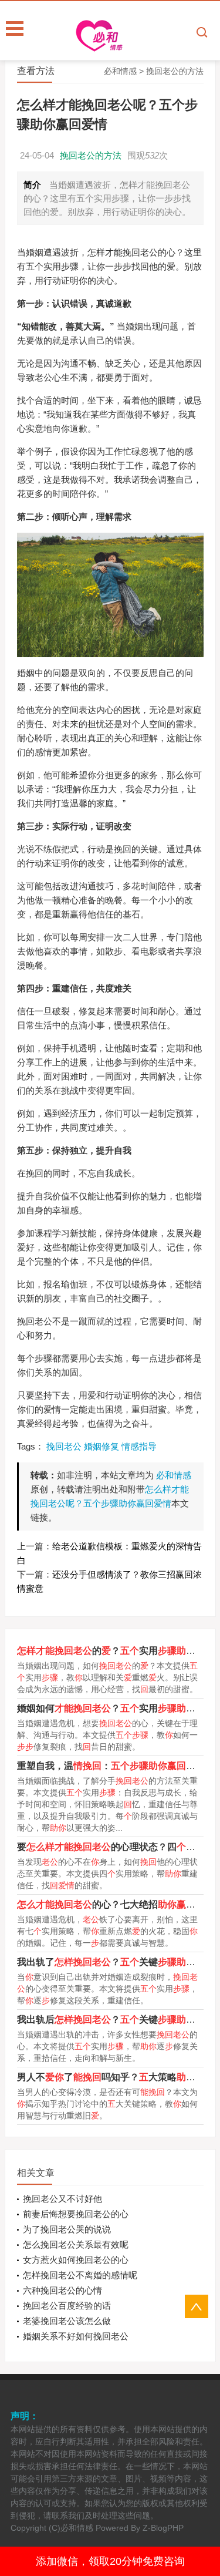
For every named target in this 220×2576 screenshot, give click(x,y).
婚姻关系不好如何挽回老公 (76, 2336)
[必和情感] (133, 36)
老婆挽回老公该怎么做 (67, 2321)
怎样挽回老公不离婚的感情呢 (80, 2275)
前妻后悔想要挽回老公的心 (76, 2214)
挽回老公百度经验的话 (67, 2306)
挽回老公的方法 (175, 71)
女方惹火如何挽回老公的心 (76, 2260)
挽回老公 (64, 1446)
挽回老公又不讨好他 (62, 2199)
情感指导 (139, 1446)
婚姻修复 (101, 1446)
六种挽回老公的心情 (62, 2290)
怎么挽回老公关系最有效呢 (76, 2244)
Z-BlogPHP (163, 2528)
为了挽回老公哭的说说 (67, 2229)
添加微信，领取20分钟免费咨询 (110, 2561)
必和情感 (120, 71)
